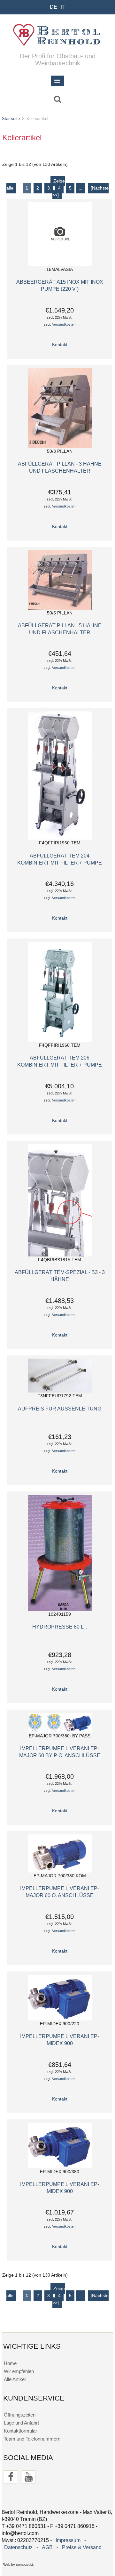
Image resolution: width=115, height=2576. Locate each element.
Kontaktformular (20, 2431)
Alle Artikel (15, 2379)
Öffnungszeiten (20, 2415)
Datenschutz (18, 2547)
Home (10, 2363)
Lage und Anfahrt (21, 2423)
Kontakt (60, 345)
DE (54, 7)
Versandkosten (64, 324)
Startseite (11, 119)
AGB (47, 2547)
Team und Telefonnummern (32, 2439)
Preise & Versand (82, 2547)
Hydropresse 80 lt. (60, 1627)
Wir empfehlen (19, 2371)
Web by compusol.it (18, 2564)
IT (63, 7)
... (80, 188)
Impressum (68, 2540)
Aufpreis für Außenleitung (60, 1409)
